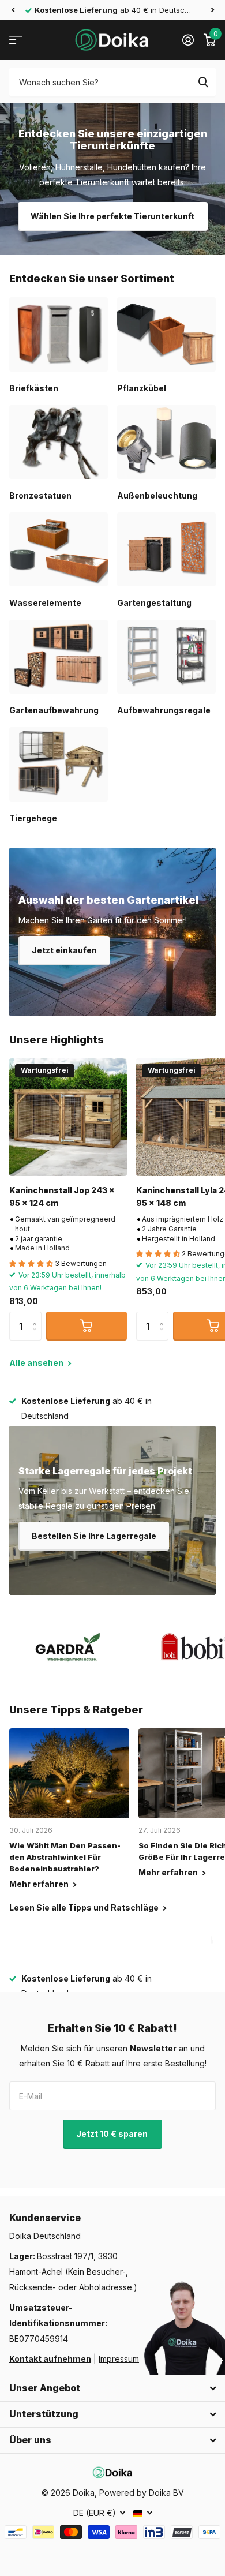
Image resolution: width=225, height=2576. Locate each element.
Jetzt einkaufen (64, 950)
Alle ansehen (37, 1363)
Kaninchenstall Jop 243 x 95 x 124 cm (62, 1196)
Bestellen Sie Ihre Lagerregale (94, 1536)
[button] (13, 10)
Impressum (119, 2359)
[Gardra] (68, 1647)
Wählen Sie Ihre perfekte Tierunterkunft (112, 216)
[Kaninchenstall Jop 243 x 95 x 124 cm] (68, 1117)
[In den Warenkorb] (87, 1326)
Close (112, 2388)
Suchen (203, 82)
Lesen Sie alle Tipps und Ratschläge (85, 1907)
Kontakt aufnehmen (50, 2359)
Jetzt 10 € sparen (113, 2134)
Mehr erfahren (40, 1884)
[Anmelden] (188, 40)
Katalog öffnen (16, 40)
